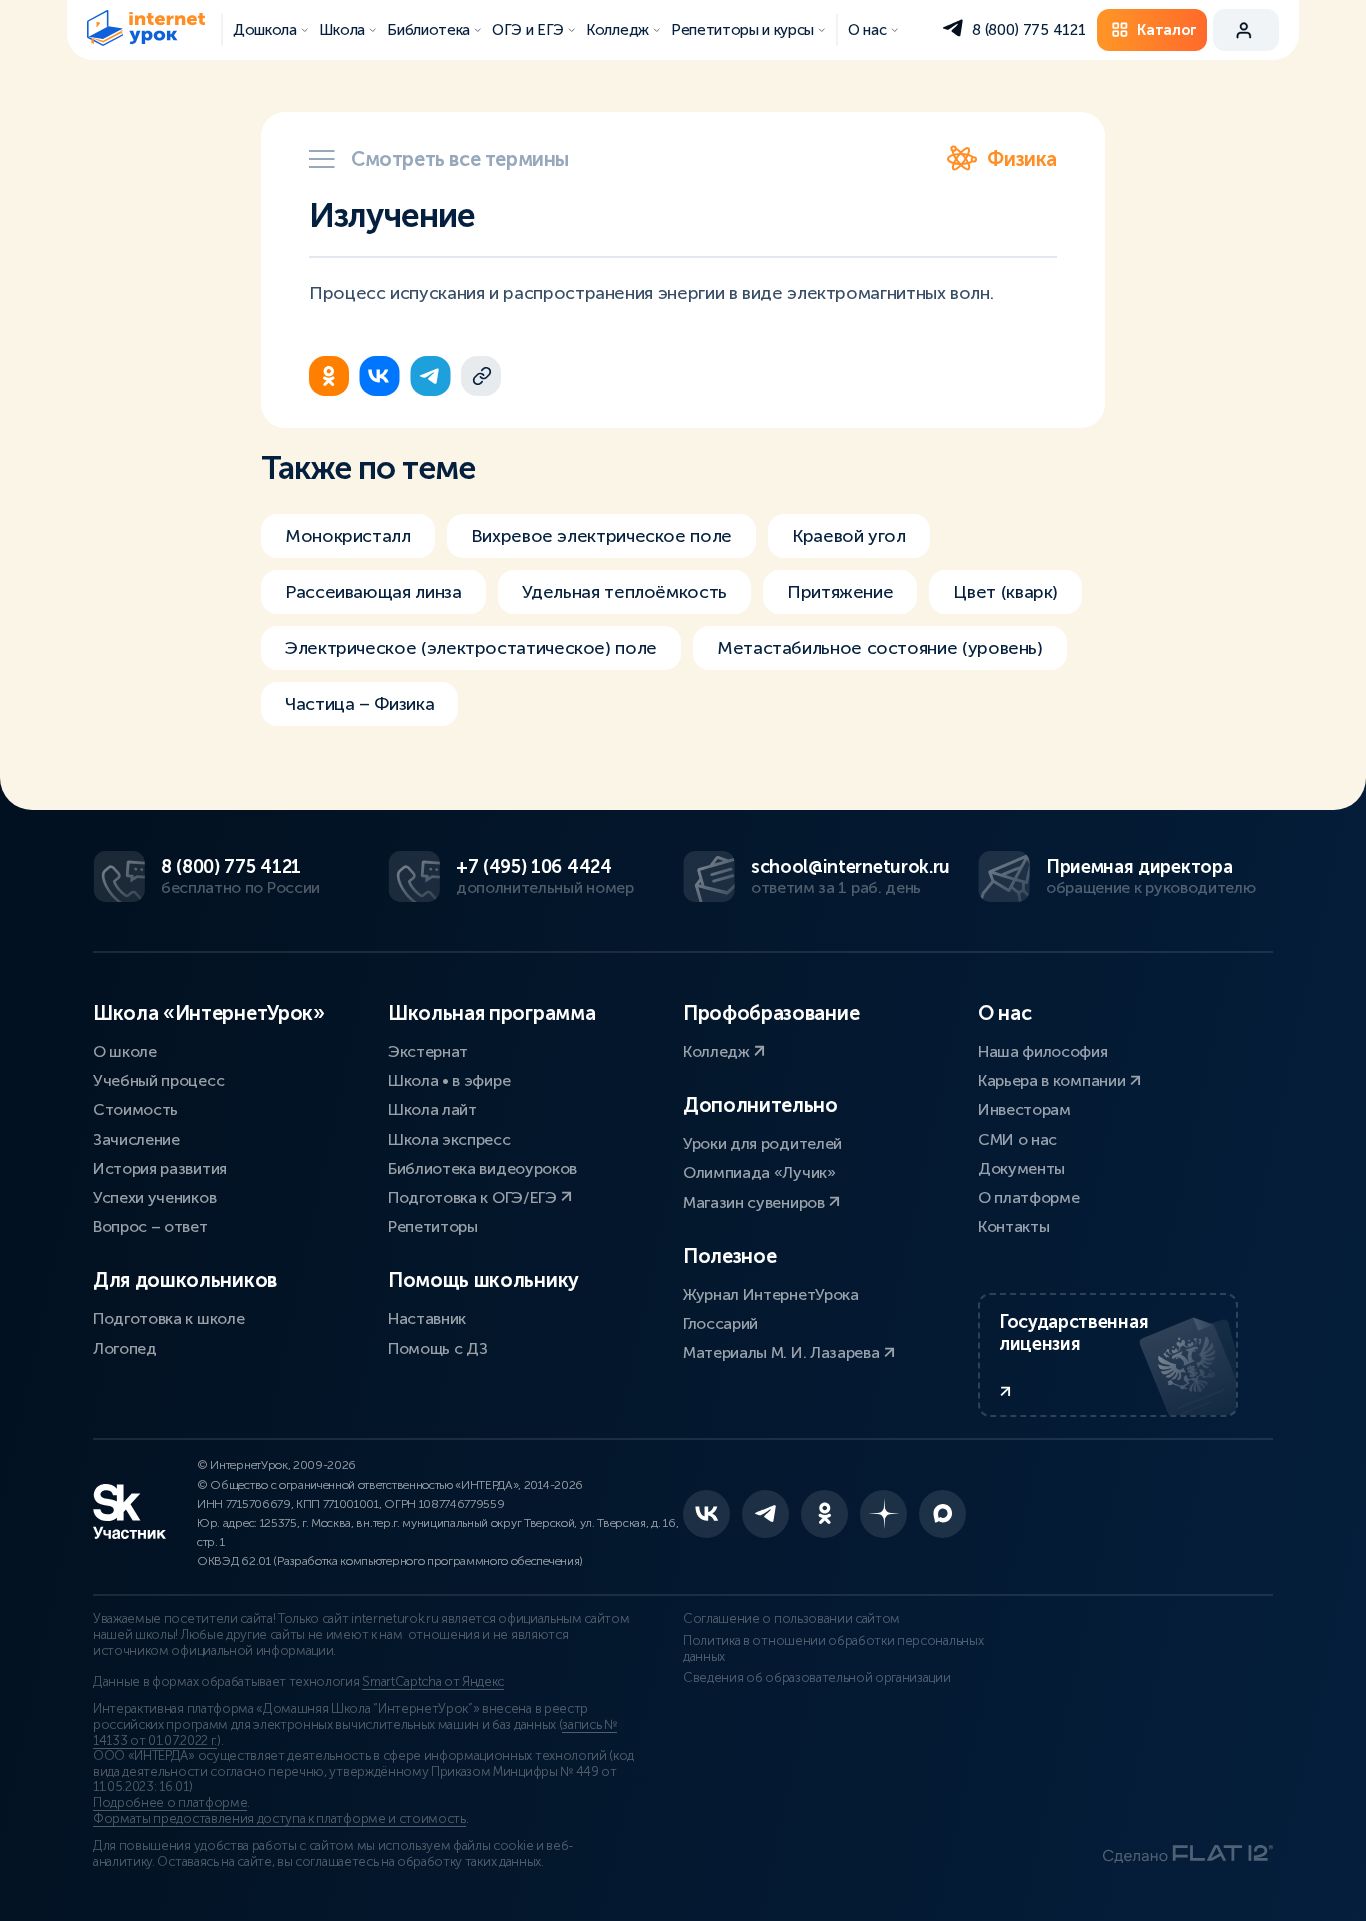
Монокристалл (348, 536)
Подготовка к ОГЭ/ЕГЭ (474, 1197)
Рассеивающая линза (373, 592)
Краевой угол (849, 536)
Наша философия (1043, 1051)
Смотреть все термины (460, 159)
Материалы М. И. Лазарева (783, 1352)
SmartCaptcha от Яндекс (433, 1682)
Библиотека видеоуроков (482, 1168)
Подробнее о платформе (170, 1803)
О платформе (1028, 1197)
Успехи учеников (154, 1197)
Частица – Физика (359, 704)
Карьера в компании (1053, 1080)
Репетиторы (433, 1226)
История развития (160, 1168)
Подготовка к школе (168, 1318)
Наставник (427, 1318)
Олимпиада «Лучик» (759, 1172)
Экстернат (428, 1051)
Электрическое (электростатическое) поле (471, 648)
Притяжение (840, 592)
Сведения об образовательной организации (817, 1678)
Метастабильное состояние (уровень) (880, 648)
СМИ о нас (1017, 1139)
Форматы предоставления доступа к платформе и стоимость (279, 1819)
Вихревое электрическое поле (601, 536)
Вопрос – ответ (150, 1226)
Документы (1021, 1168)
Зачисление (136, 1139)
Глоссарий (720, 1323)
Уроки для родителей (762, 1143)
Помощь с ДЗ (437, 1348)
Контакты (1013, 1226)
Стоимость (135, 1109)
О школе (125, 1051)
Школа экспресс (449, 1139)
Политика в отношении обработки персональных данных (833, 1649)
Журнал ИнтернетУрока (771, 1294)
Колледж (718, 1051)
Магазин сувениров (755, 1202)
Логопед (125, 1348)
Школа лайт (432, 1109)
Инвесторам (1024, 1109)
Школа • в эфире (449, 1080)
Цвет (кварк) (1005, 592)
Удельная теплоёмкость (624, 592)
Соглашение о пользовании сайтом (791, 1619)
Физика (1022, 159)
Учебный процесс (158, 1080)
